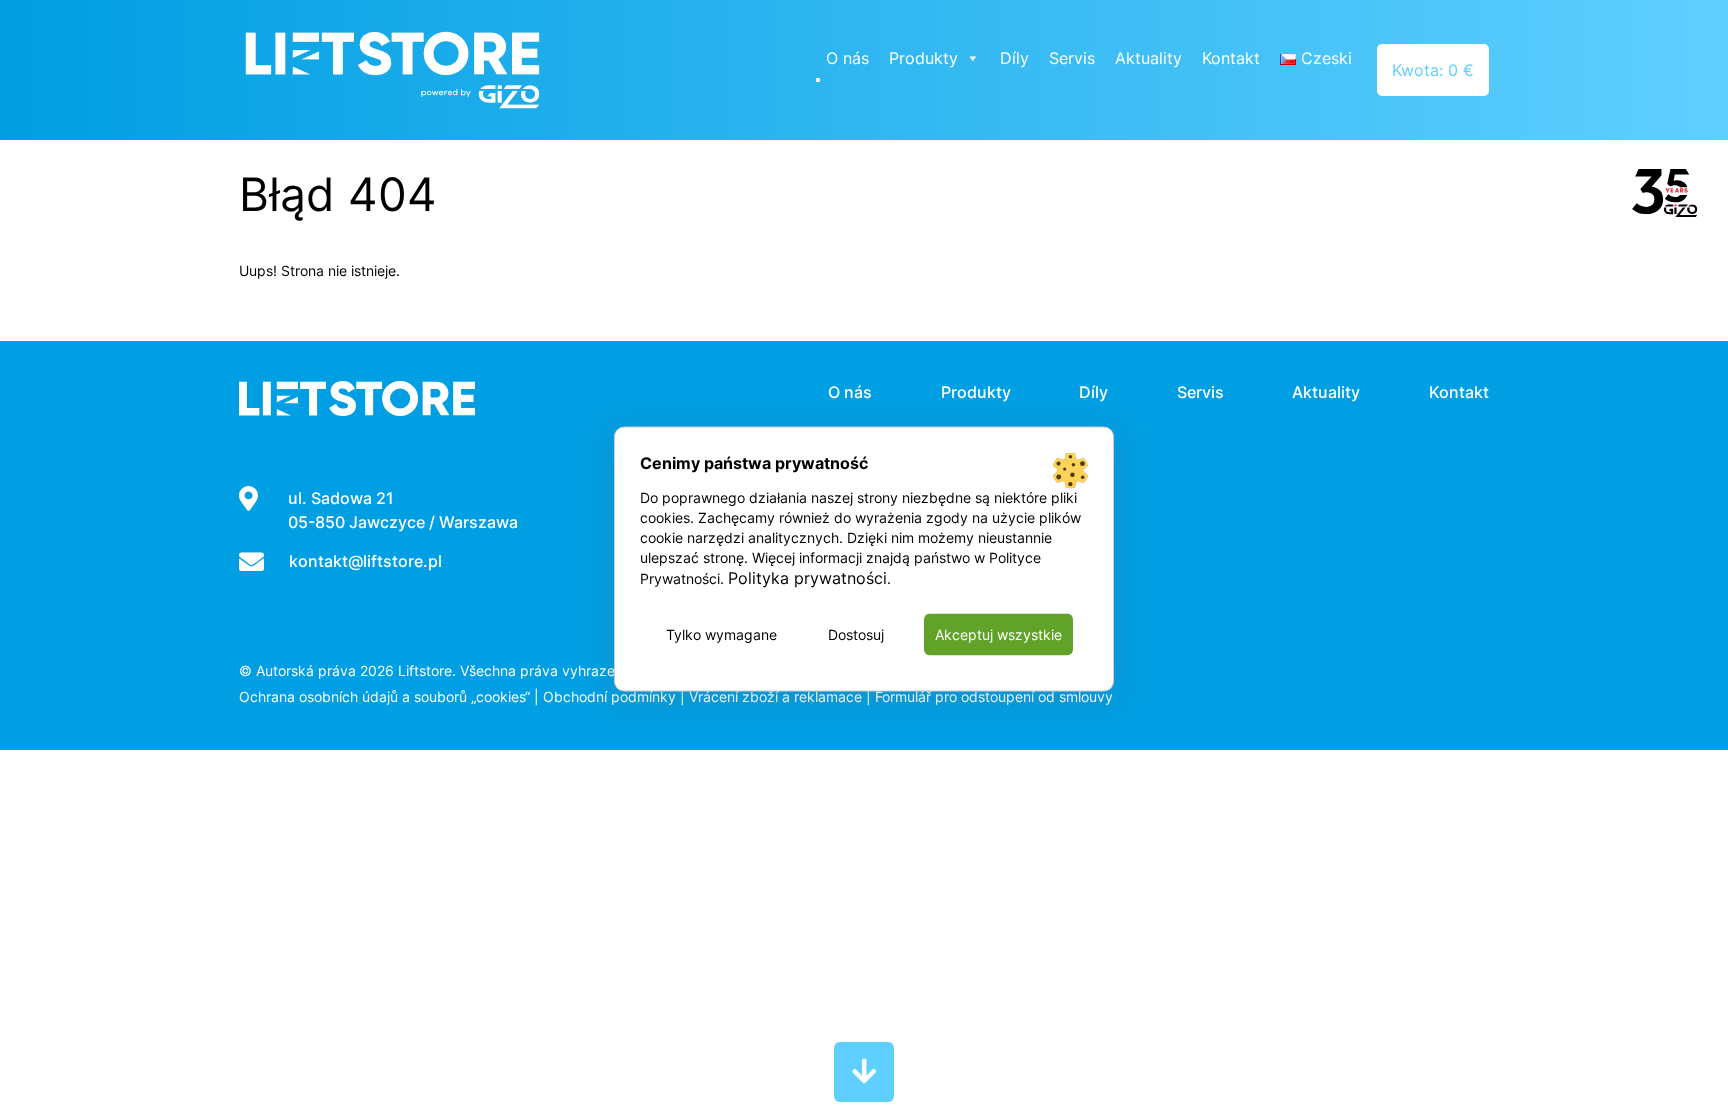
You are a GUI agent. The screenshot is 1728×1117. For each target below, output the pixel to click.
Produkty (923, 58)
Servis (1072, 58)
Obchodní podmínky (609, 696)
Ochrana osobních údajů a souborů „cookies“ (384, 696)
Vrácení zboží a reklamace (775, 696)
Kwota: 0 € (1433, 70)
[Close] (818, 80)
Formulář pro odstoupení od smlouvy (994, 696)
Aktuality (1148, 58)
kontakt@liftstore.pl (365, 561)
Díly (1014, 58)
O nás (847, 58)
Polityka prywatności (807, 577)
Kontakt (1231, 58)
